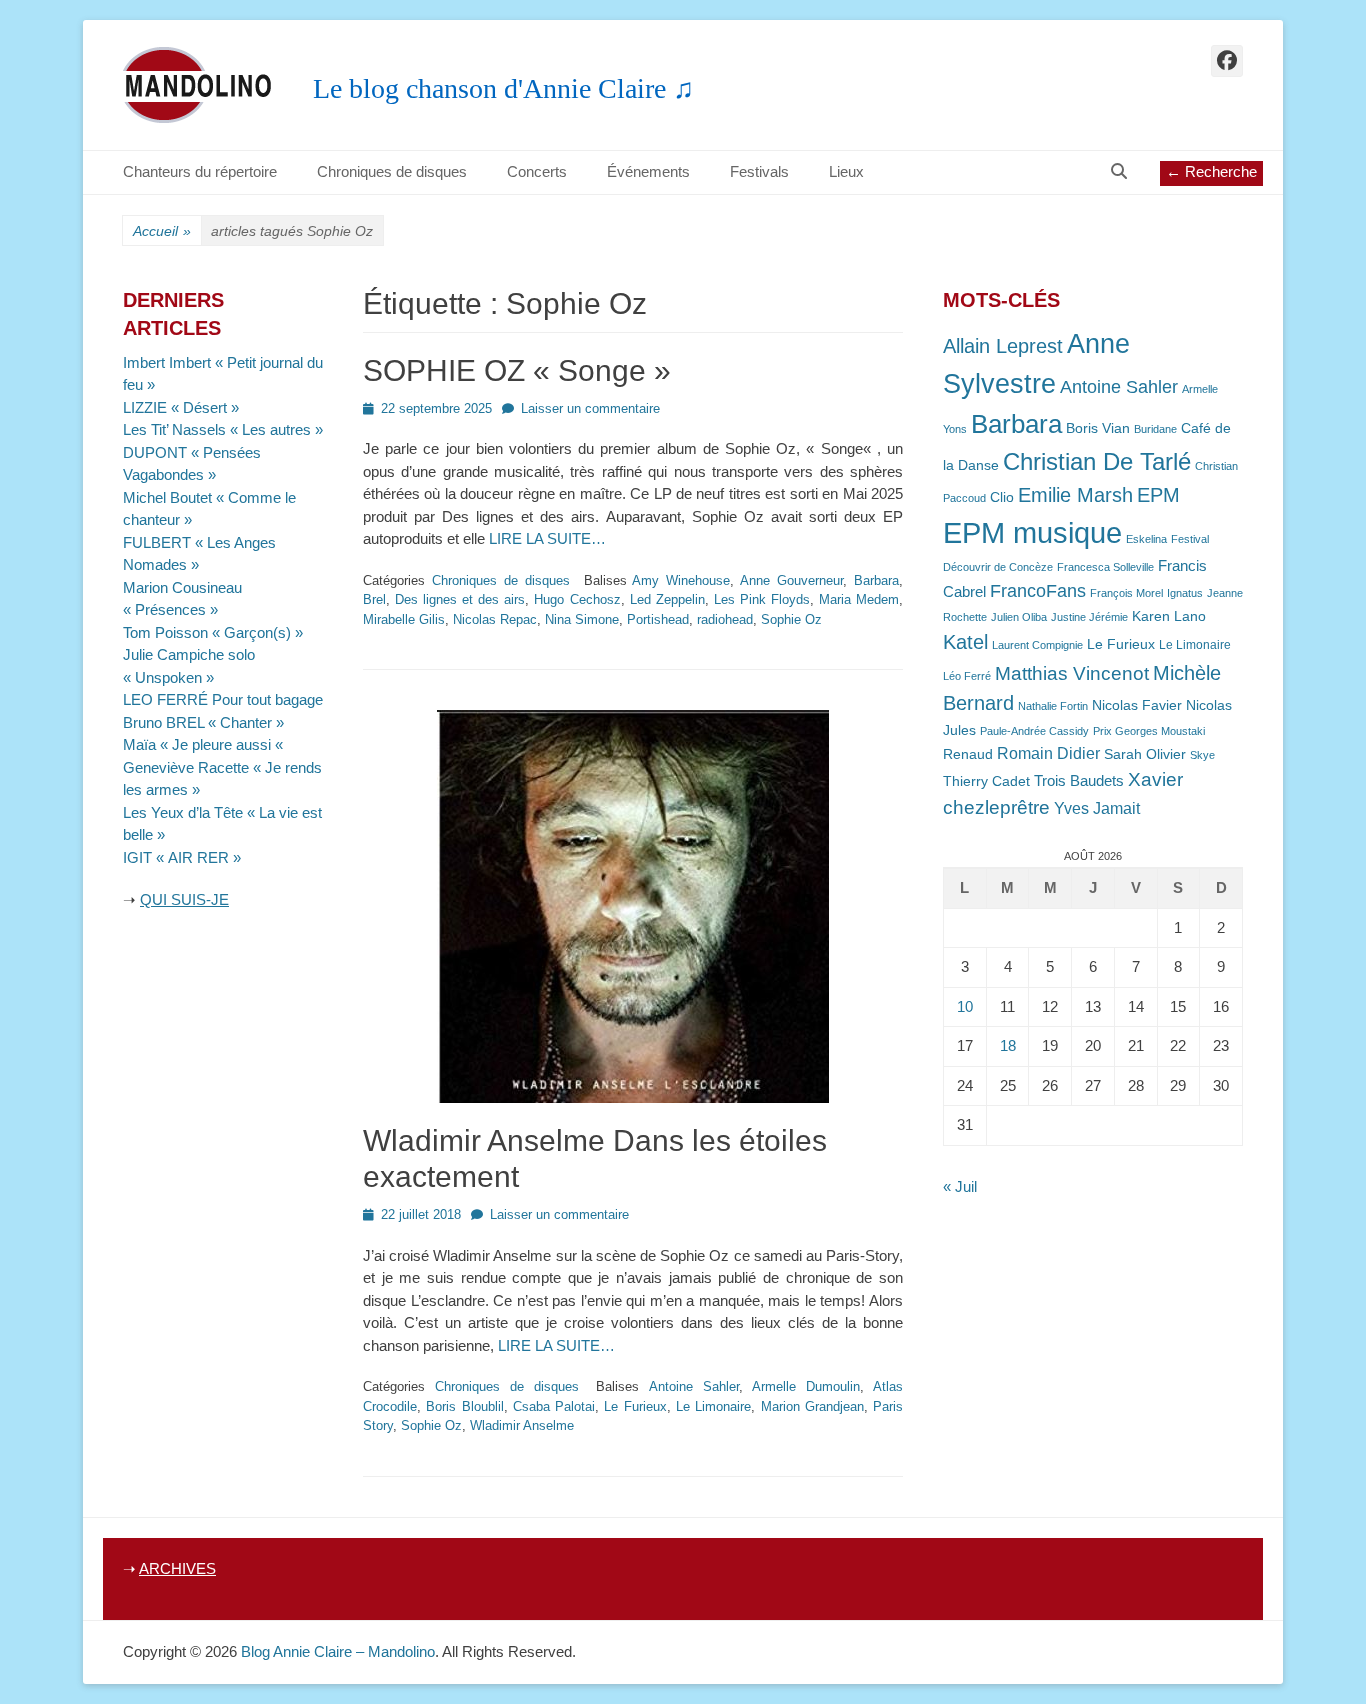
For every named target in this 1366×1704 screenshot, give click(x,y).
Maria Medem (859, 599)
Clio (1002, 497)
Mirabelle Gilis (404, 619)
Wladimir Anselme (522, 1425)
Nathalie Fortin (1053, 706)
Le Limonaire (713, 1406)
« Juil (960, 1186)
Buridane (1155, 429)
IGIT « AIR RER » (182, 857)
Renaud (968, 754)
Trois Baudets (1079, 781)
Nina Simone (582, 619)
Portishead (658, 619)
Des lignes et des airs (460, 599)
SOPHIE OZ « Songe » (517, 370)
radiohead (725, 619)
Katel (965, 641)
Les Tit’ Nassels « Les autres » (223, 429)
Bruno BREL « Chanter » (203, 722)
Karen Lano (1169, 616)
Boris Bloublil (464, 1406)
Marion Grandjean (812, 1406)
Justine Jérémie (1089, 617)
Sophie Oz (791, 619)
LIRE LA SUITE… (547, 538)
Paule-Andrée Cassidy (1034, 731)
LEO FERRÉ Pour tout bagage (223, 699)
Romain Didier (1048, 753)
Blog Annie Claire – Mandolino (338, 1651)
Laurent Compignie (1037, 645)
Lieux (846, 171)
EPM (1158, 494)
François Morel (1126, 593)
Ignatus (1185, 593)
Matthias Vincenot (1072, 673)
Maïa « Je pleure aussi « (205, 744)
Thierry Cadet (986, 781)
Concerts (537, 171)
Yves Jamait (1097, 808)
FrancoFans (1038, 591)
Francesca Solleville (1105, 567)
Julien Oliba (1019, 617)
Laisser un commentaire (590, 408)
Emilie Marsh (1075, 495)
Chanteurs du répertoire (200, 171)
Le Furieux (635, 1406)
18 (1008, 1045)
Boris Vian (1098, 428)
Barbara (876, 580)
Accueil (162, 231)
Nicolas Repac (495, 619)
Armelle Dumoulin (806, 1386)
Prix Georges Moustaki (1149, 731)
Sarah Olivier (1145, 754)
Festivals (759, 171)
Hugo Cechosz (577, 599)
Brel (374, 599)
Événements (648, 171)
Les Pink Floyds (762, 599)
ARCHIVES (177, 1568)
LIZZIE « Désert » (181, 407)
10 (965, 1006)
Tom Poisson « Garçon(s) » (213, 632)
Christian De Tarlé (1097, 461)
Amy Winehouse (681, 580)
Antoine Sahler (694, 1386)
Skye (1202, 755)
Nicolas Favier (1137, 705)
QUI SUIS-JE (184, 899)
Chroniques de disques (392, 171)
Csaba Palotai (554, 1406)
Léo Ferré (967, 676)
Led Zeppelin (667, 599)
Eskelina (1146, 539)
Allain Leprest (1003, 346)
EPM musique (1032, 532)
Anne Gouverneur (791, 580)
